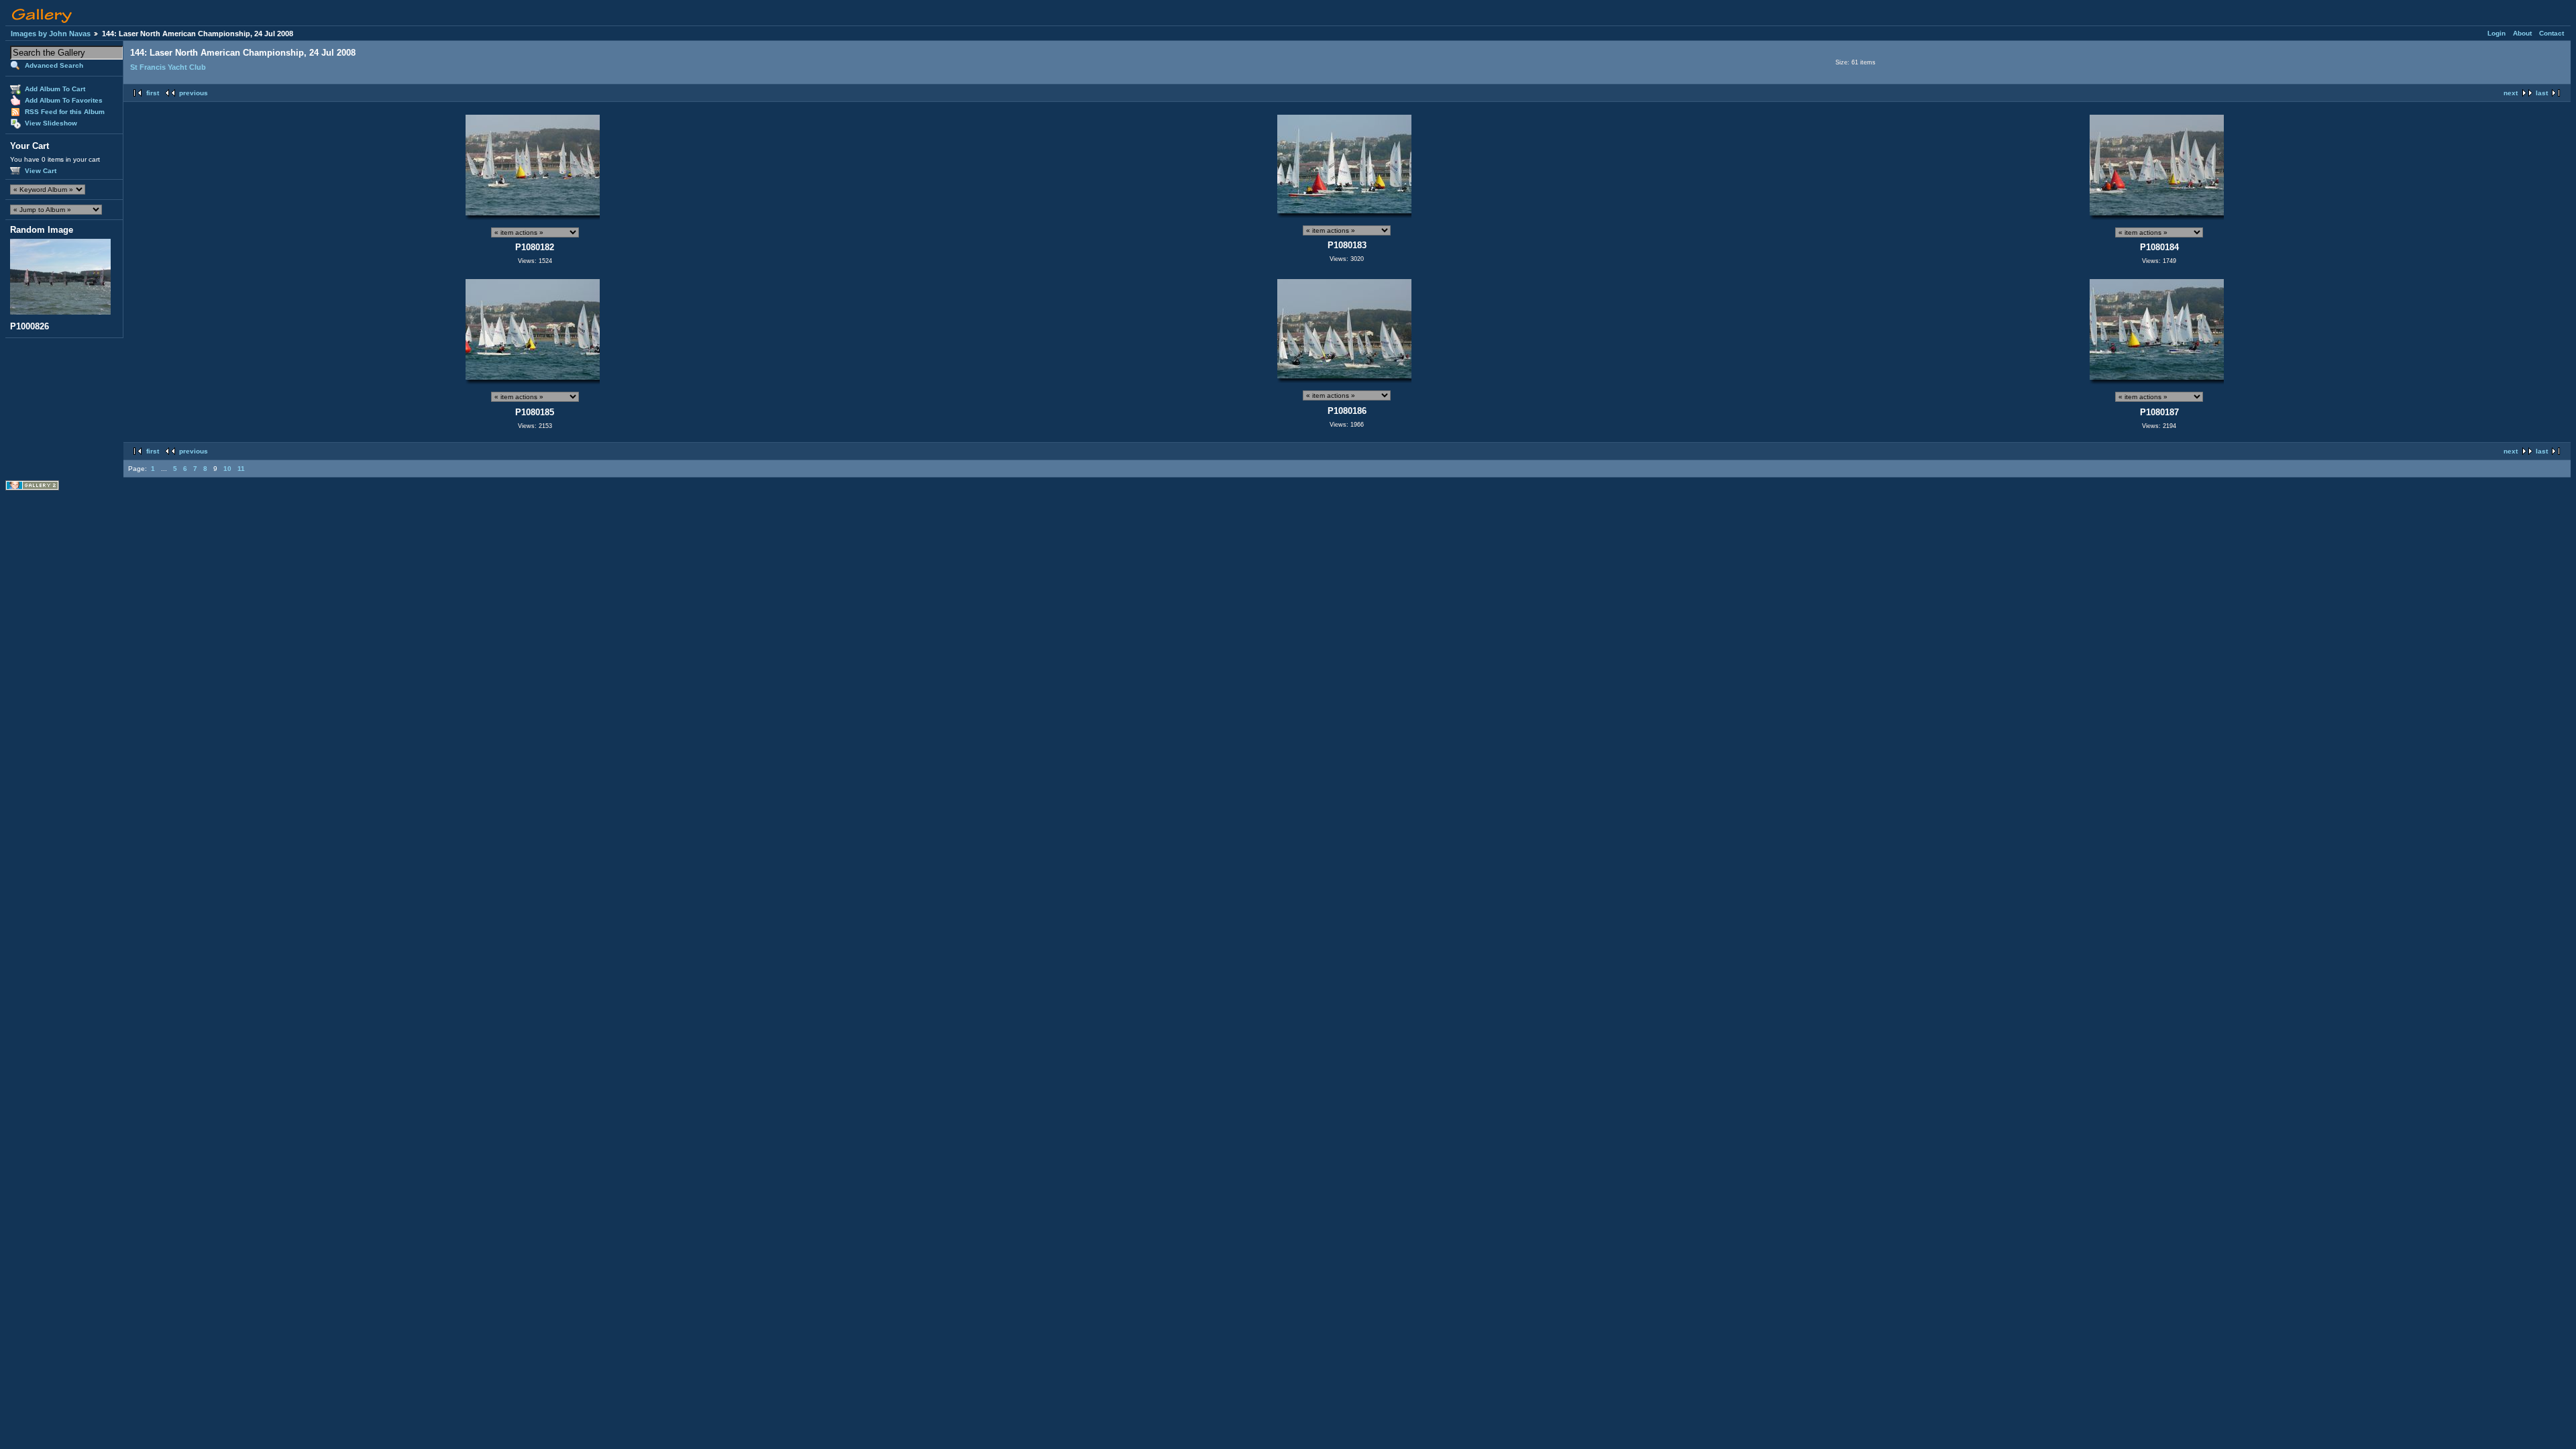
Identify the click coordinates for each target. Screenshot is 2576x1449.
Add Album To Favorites (64, 100)
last (2542, 93)
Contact (2552, 33)
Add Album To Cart (55, 89)
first (153, 93)
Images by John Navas (51, 34)
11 (241, 469)
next (2511, 93)
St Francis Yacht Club (168, 67)
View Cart (41, 171)
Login (2497, 33)
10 (227, 469)
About (2522, 33)
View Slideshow (51, 123)
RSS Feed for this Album (65, 112)
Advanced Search (54, 65)
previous (194, 93)
